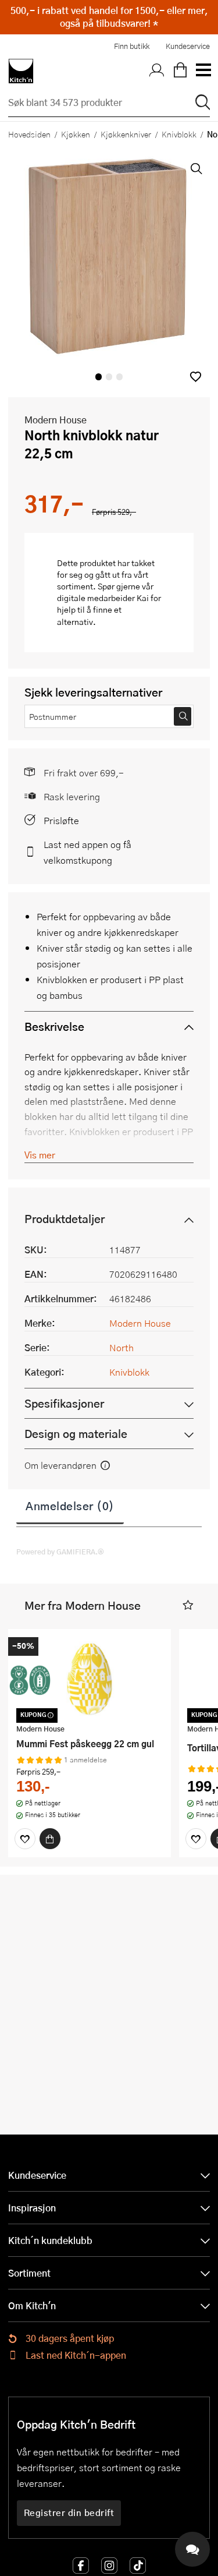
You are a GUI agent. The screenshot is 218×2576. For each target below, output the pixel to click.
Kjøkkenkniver (126, 134)
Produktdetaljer (65, 1219)
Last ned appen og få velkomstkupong (87, 852)
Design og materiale (76, 1434)
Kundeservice (188, 46)
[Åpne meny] (203, 71)
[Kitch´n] (21, 71)
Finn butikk (132, 46)
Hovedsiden (29, 134)
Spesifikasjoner (64, 1403)
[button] (196, 377)
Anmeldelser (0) (70, 1506)
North (121, 1347)
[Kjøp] (50, 1839)
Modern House (56, 420)
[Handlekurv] (180, 71)
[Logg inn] (157, 71)
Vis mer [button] (40, 1155)
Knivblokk (179, 134)
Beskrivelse (54, 1026)
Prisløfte (61, 820)
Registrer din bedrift (69, 2513)
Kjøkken (76, 134)
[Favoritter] (25, 1839)
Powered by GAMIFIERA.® (60, 1552)
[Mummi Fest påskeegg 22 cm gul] (90, 1678)
